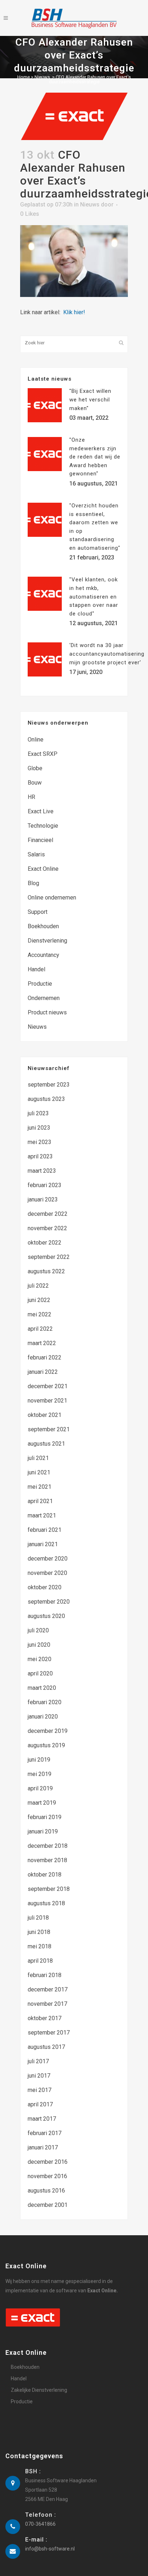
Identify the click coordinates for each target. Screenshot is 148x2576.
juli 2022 (38, 1286)
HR (31, 797)
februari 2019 (45, 1817)
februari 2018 (45, 1975)
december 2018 (48, 1846)
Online (36, 740)
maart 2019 (42, 1803)
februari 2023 (45, 1185)
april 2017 (40, 2104)
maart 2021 (42, 1515)
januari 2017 (43, 2147)
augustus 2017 (46, 2047)
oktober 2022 (45, 1243)
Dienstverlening (47, 941)
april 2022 (40, 1329)
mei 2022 (40, 1314)
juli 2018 (38, 1918)
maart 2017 (42, 2119)
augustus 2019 (46, 1745)
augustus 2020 (46, 1616)
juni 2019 (39, 1760)
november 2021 (47, 1401)
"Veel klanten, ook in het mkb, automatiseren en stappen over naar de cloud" (94, 596)
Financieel (40, 840)
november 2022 (47, 1228)
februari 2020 (45, 1702)
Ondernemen (44, 998)
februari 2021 (45, 1530)
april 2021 (40, 1501)
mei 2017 (40, 2090)
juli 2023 (38, 1113)
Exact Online (43, 869)
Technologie (43, 826)
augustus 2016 (46, 2191)
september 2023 (49, 1085)
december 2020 (48, 1559)
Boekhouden (43, 926)
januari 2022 (43, 1372)
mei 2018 (40, 1946)
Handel (36, 969)
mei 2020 (40, 1659)
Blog (33, 883)
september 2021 (49, 1429)
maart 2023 (42, 1171)
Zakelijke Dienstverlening (39, 2390)
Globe (35, 768)
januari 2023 (43, 1199)
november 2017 (47, 2004)
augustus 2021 (46, 1444)
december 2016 (48, 2162)
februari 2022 (45, 1357)
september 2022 (49, 1257)
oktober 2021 (45, 1415)
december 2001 (48, 2205)
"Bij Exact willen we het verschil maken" (90, 399)
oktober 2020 (45, 1587)
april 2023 (40, 1156)
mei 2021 (40, 1487)
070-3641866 (40, 2524)
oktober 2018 (45, 1875)
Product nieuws (47, 1012)
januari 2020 (43, 1717)
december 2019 (48, 1731)
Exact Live (41, 811)
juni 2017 (39, 2076)
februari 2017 (45, 2133)
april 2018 (40, 1961)
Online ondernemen (52, 898)
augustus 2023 (46, 1099)
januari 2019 (43, 1831)
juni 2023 (39, 1128)
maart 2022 (42, 1343)
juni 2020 (39, 1645)
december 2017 (48, 1989)
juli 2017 (38, 2061)
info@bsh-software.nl (50, 2549)
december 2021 (48, 1386)
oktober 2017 (45, 2018)
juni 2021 (39, 1472)
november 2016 (47, 2176)
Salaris (36, 854)
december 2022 (48, 1214)
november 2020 (47, 1573)
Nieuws (42, 77)
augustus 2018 (46, 1903)
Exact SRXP (43, 754)
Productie (40, 984)
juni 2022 (39, 1300)
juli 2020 (38, 1630)
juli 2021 (38, 1458)
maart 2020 (42, 1688)
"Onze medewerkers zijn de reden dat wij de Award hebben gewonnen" (95, 457)
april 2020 (40, 1673)
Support (38, 912)
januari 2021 (43, 1544)
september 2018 (49, 1889)
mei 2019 (40, 1774)
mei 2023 (40, 1142)
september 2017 (49, 2033)
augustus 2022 (46, 1271)
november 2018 (47, 1860)
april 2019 (40, 1788)
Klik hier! (74, 312)
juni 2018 (39, 1932)
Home (24, 77)
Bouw (35, 783)
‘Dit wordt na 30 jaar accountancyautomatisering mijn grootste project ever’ (107, 654)
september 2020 (49, 1602)
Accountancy (43, 955)
